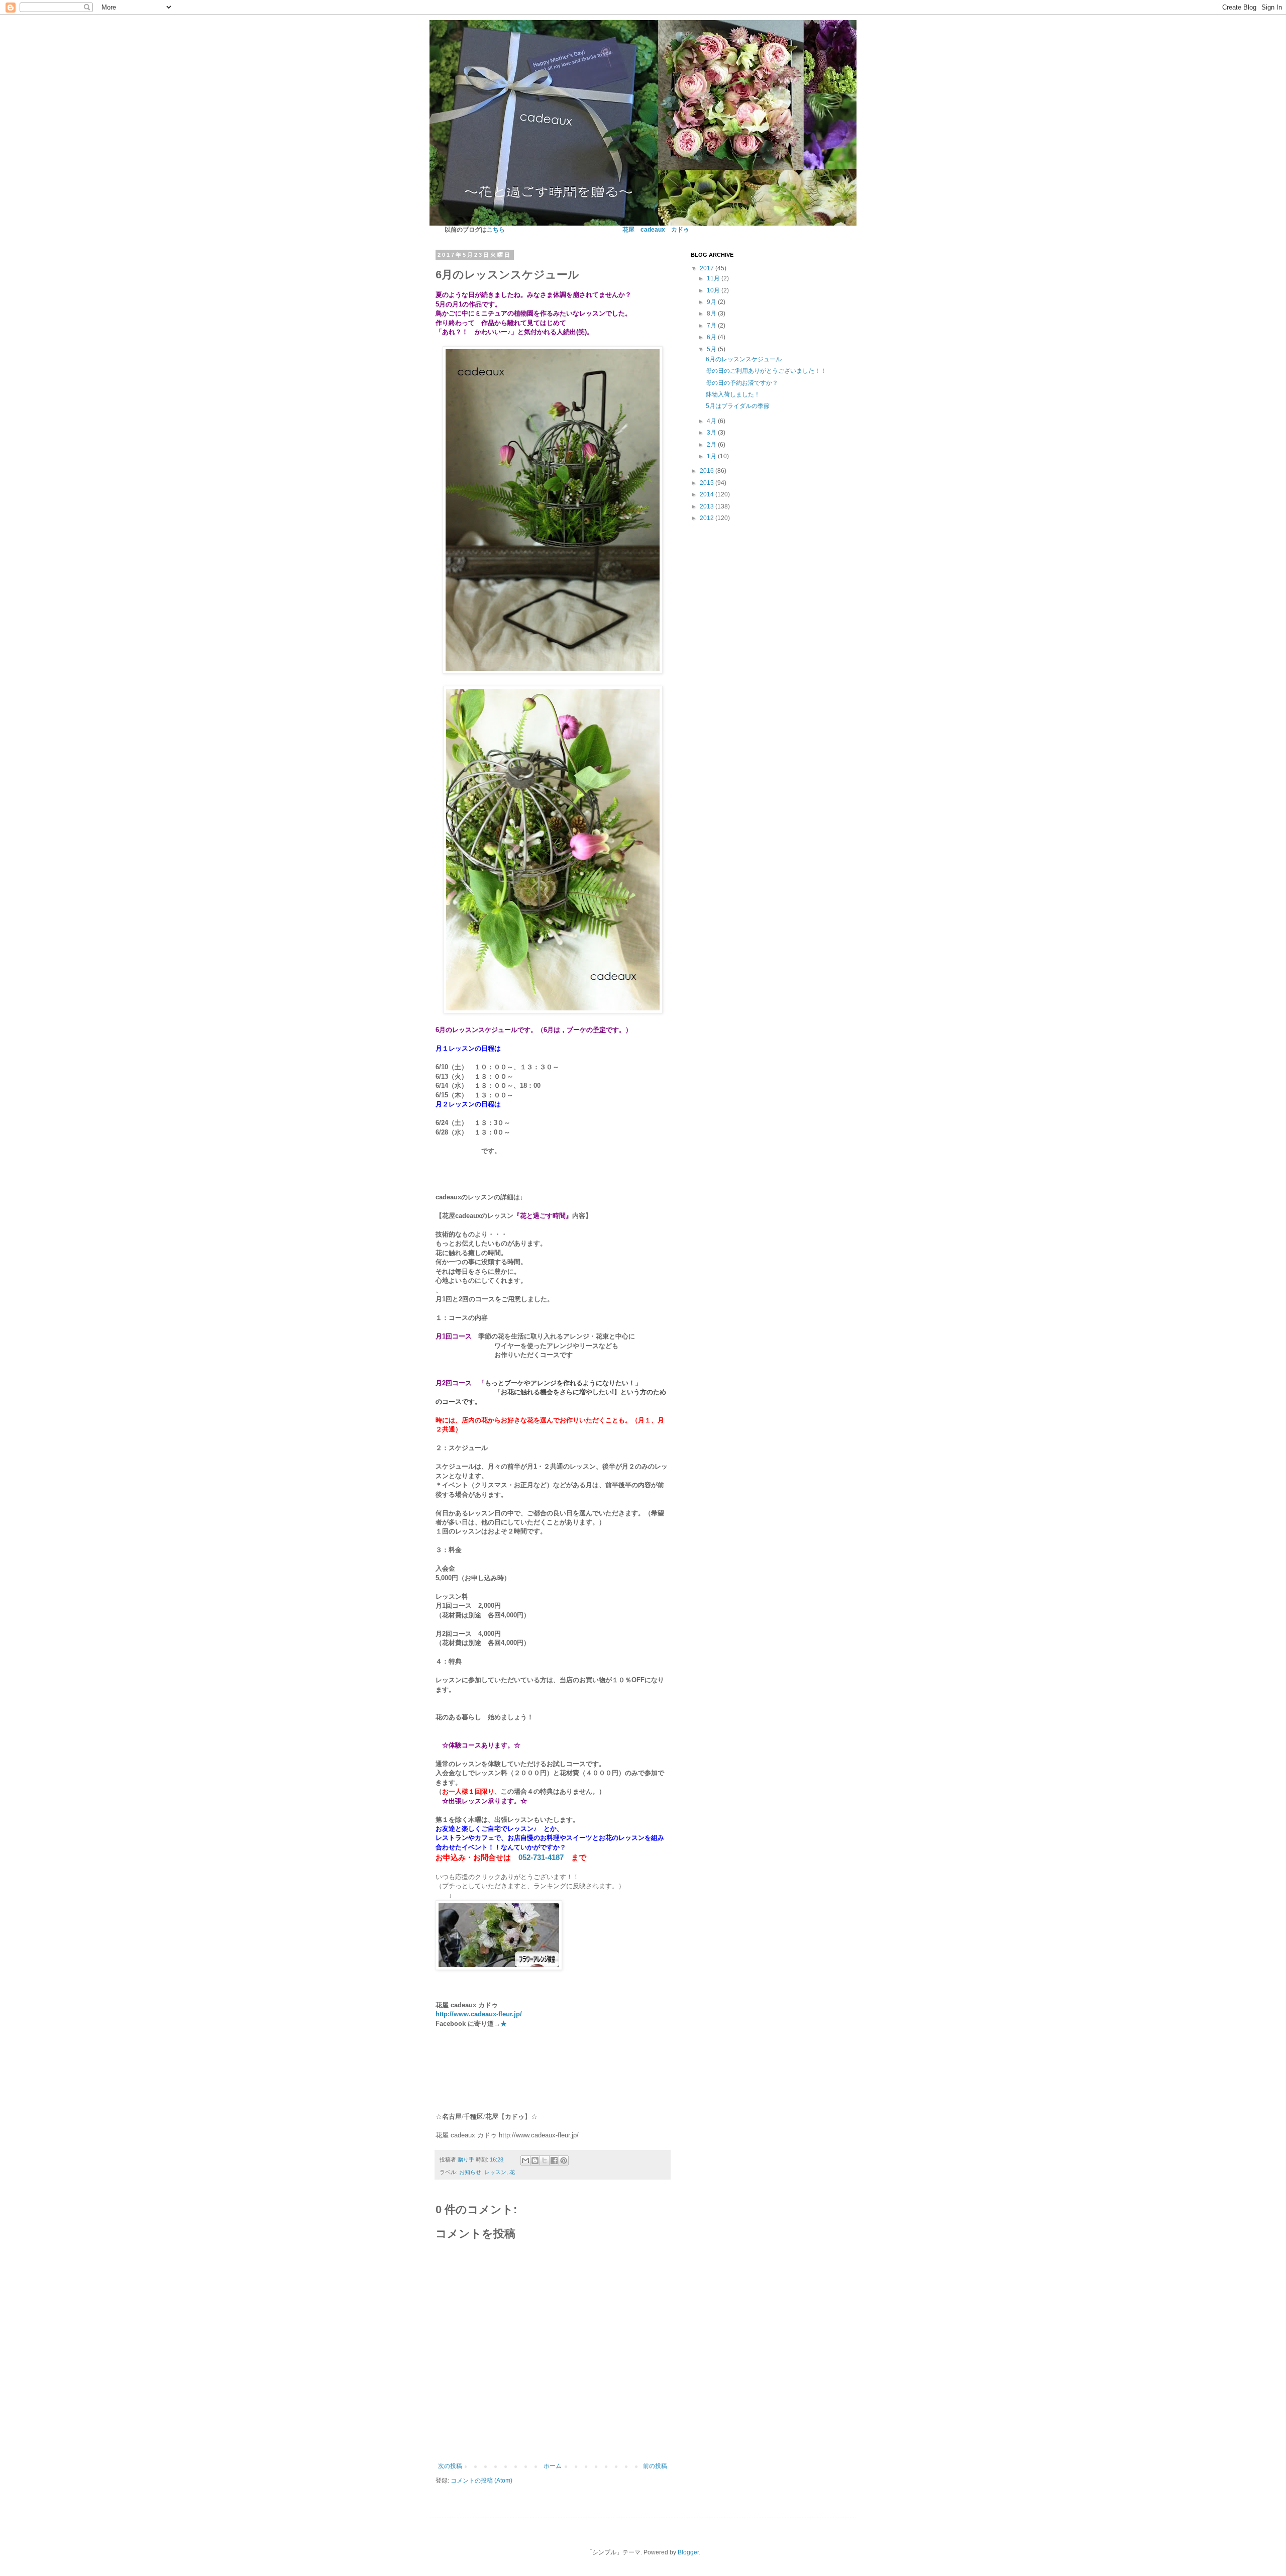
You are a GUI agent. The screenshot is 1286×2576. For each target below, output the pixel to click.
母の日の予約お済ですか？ (742, 383)
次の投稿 (450, 2466)
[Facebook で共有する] (554, 2160)
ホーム (553, 2466)
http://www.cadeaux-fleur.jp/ (479, 2014)
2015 (708, 483)
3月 (712, 433)
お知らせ (470, 2172)
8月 (712, 314)
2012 (708, 518)
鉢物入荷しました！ (733, 394)
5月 (712, 349)
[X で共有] (545, 2160)
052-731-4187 (541, 1857)
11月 (714, 278)
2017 (708, 268)
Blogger (688, 2552)
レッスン (495, 2172)
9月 (712, 302)
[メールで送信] (525, 2160)
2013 (708, 506)
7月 (712, 326)
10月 (714, 290)
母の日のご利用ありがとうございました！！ (766, 371)
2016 (708, 471)
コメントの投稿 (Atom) (481, 2481)
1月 (712, 456)
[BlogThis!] (535, 2160)
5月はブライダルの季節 (738, 406)
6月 (712, 337)
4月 (712, 421)
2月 (712, 445)
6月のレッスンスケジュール (744, 359)
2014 (708, 494)
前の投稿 (655, 2466)
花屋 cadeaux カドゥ (656, 230)
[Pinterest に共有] (564, 2160)
